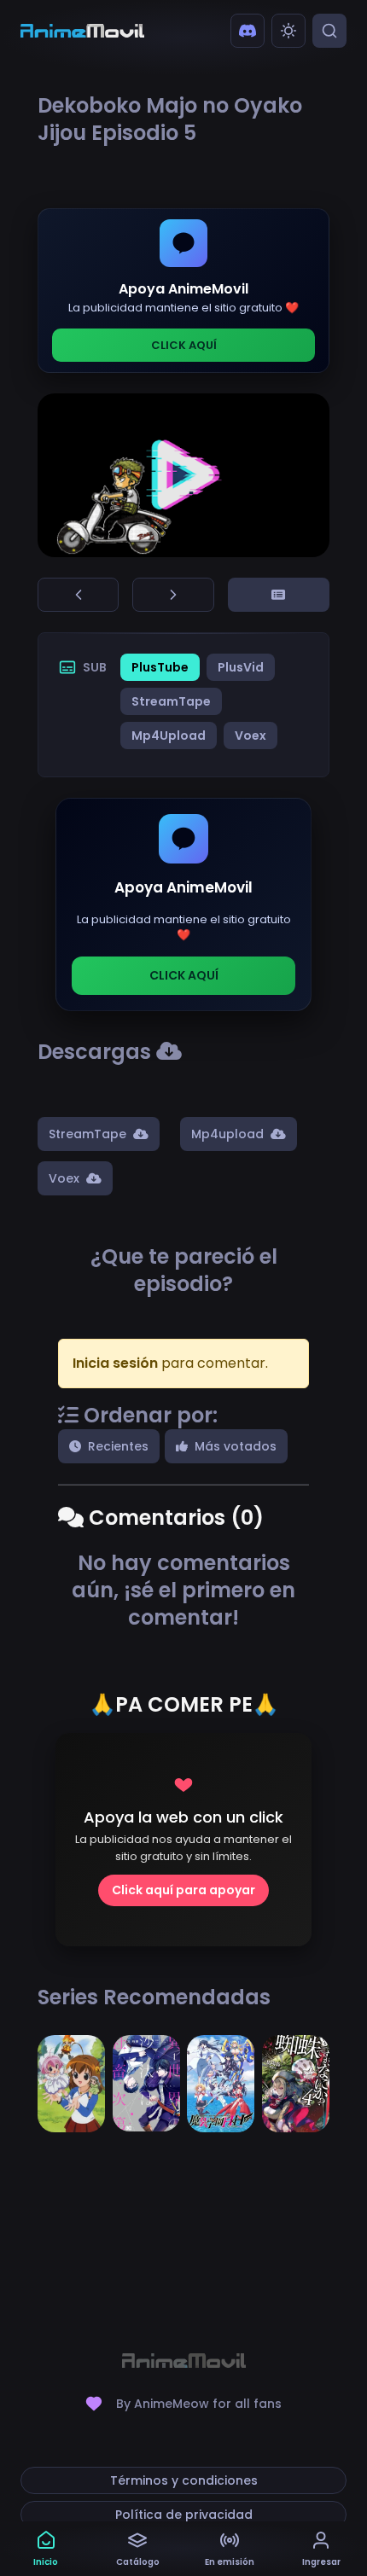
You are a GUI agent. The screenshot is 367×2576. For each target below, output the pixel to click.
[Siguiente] (173, 595)
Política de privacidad (184, 2515)
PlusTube (160, 667)
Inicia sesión (115, 1363)
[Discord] (248, 31)
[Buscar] (329, 31)
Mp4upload (227, 1134)
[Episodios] (279, 595)
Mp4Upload (169, 736)
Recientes (118, 1446)
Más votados (236, 1446)
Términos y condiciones (184, 2480)
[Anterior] (78, 595)
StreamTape (171, 701)
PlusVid (241, 667)
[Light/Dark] (288, 31)
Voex (250, 736)
